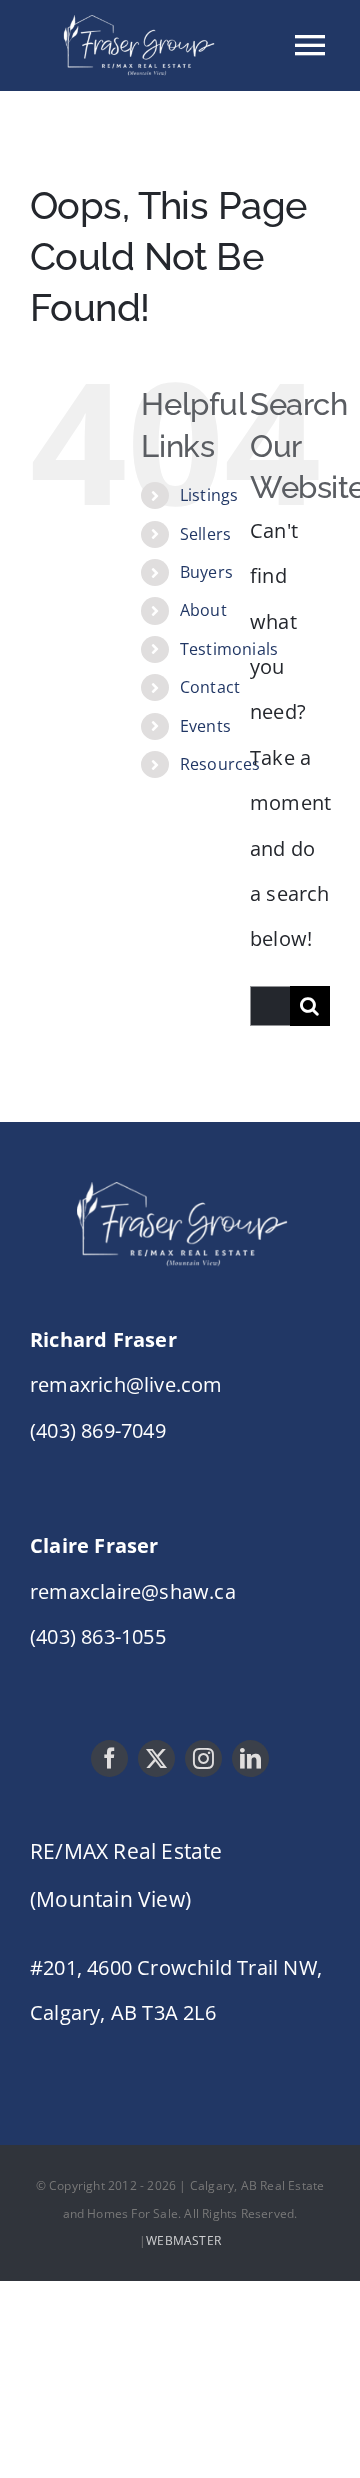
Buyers (206, 572)
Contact (210, 687)
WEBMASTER (183, 2240)
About (203, 610)
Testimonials (229, 649)
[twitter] (156, 1758)
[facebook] (109, 1758)
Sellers (205, 534)
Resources (220, 764)
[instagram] (203, 1758)
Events (205, 726)
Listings (209, 495)
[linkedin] (250, 1758)
